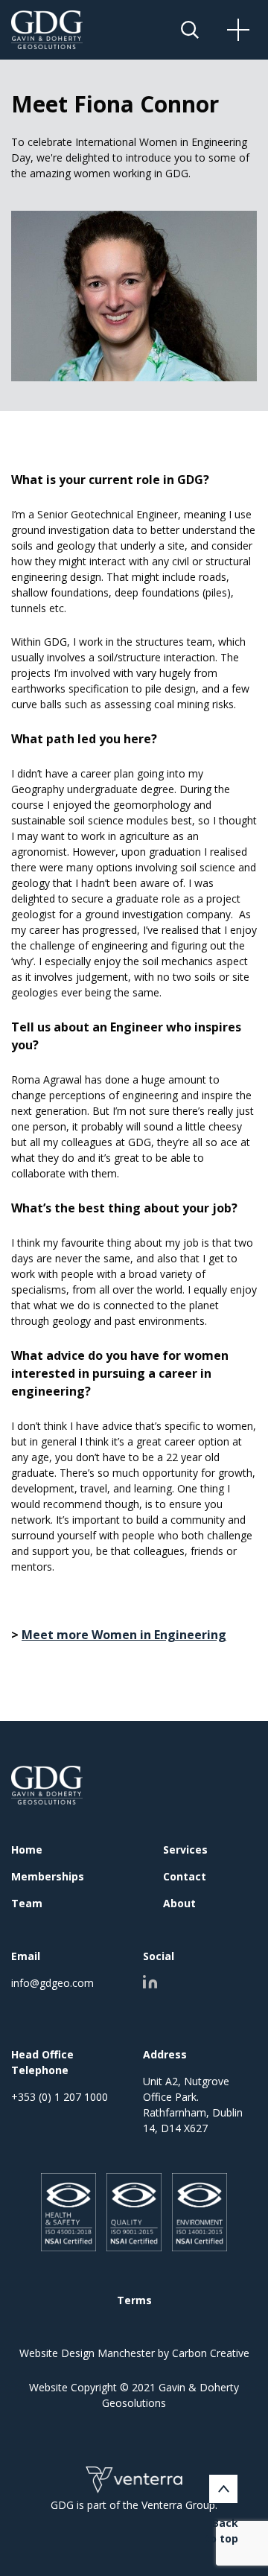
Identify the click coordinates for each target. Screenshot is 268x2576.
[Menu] (257, 30)
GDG (47, 1785)
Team (27, 1903)
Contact (185, 1876)
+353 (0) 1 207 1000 (60, 2097)
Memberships (48, 1876)
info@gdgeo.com (52, 1983)
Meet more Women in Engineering (124, 1635)
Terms (134, 2300)
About (179, 1903)
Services (185, 1850)
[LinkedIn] (150, 1982)
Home (27, 1850)
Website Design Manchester (87, 2353)
